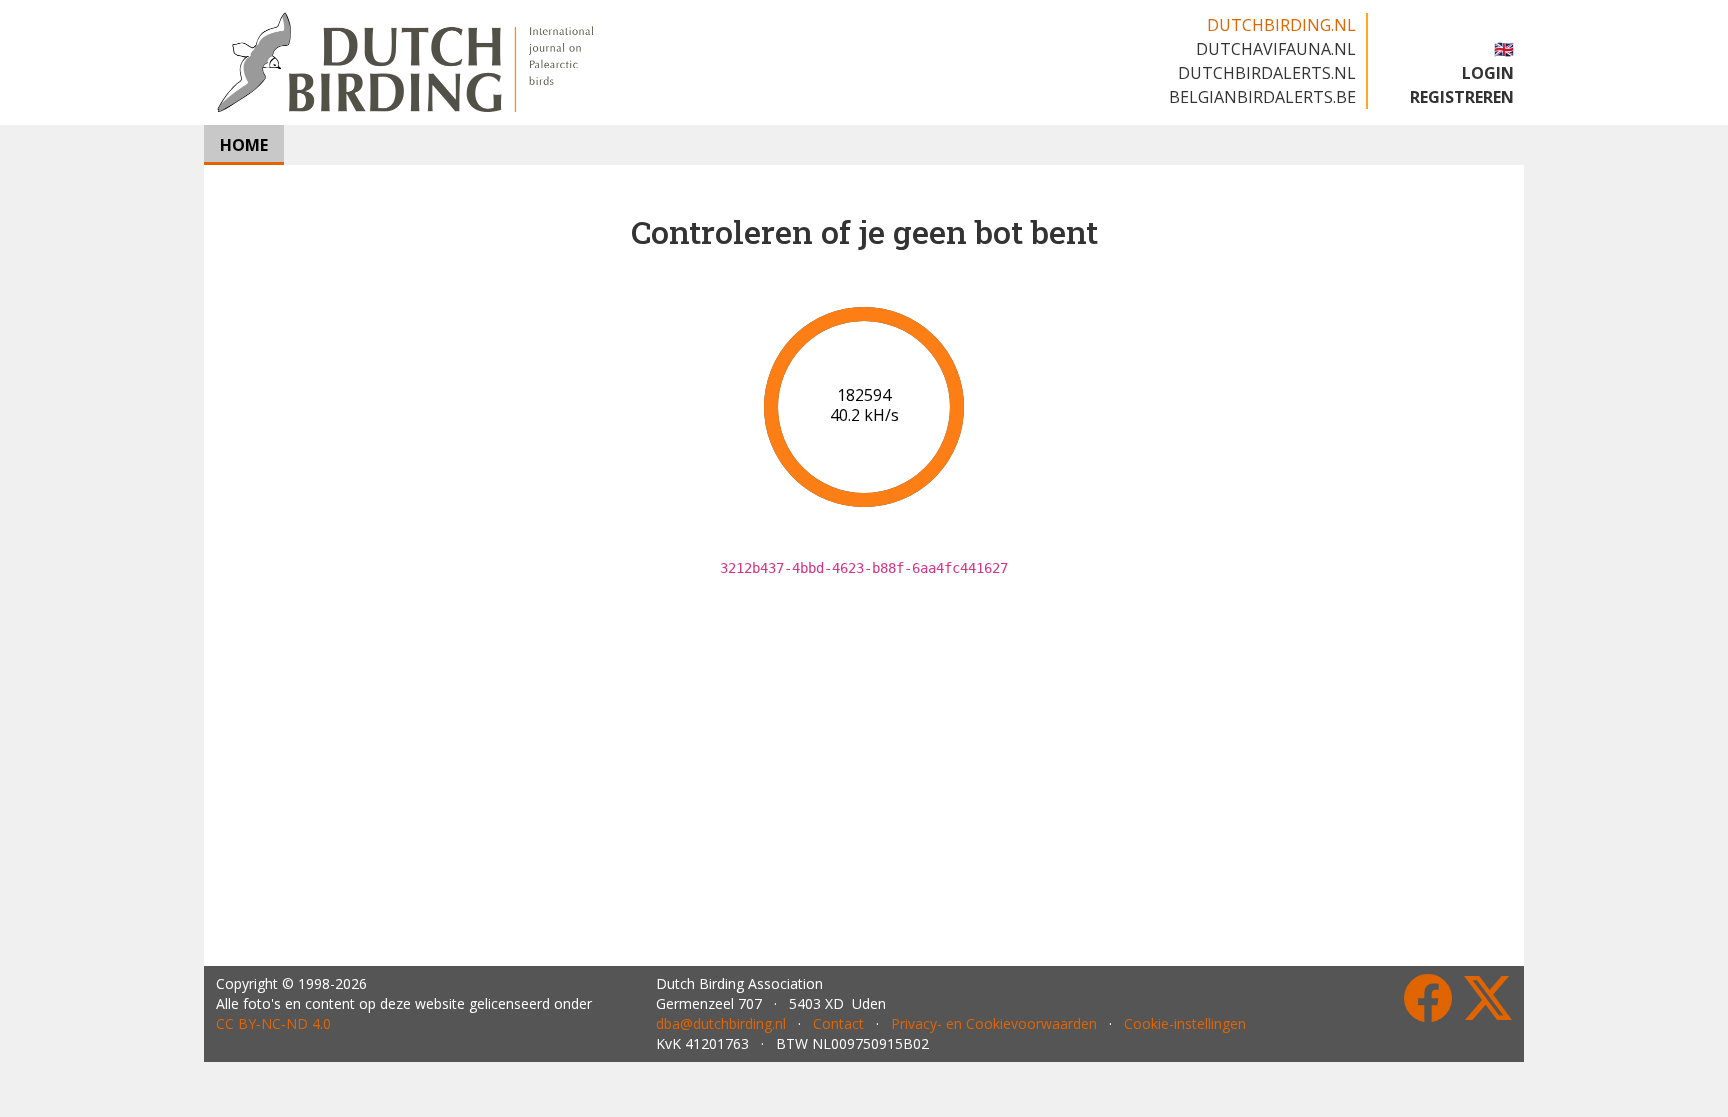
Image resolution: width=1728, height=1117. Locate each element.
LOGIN (1488, 73)
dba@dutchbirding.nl (721, 1023)
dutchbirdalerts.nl (1267, 73)
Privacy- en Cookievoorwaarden (994, 1023)
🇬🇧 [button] (1504, 49)
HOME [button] (244, 145)
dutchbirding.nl (1281, 25)
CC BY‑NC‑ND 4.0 (273, 1023)
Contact (838, 1023)
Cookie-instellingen (1185, 1023)
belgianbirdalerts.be (1262, 97)
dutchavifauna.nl (1276, 49)
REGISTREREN (1462, 97)
